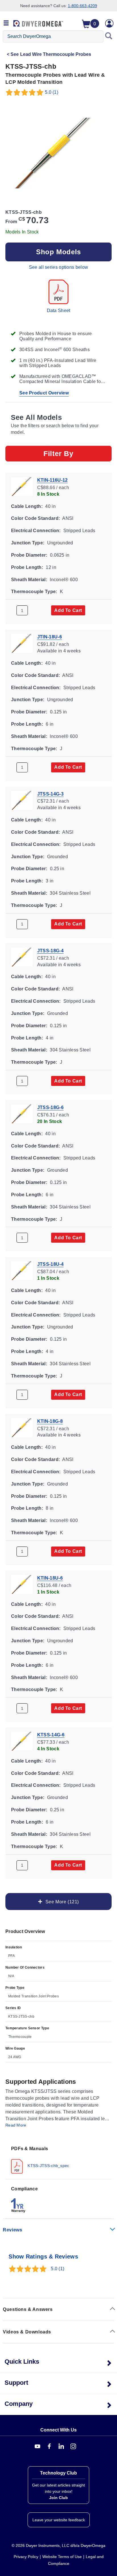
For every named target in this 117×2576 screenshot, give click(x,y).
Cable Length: (27, 506)
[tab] (58, 2159)
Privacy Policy (26, 2557)
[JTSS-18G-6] (22, 1113)
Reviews (12, 2230)
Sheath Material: (29, 579)
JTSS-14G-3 (50, 794)
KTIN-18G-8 (50, 1421)
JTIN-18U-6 (50, 637)
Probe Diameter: (29, 555)
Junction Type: (28, 543)
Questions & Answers (28, 2309)
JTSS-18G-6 (50, 1107)
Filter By (58, 453)
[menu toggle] (6, 23)
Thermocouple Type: (34, 592)
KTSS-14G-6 (51, 1735)
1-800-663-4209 (82, 6)
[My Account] (109, 23)
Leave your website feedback (59, 2520)
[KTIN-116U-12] (22, 486)
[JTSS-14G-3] (22, 800)
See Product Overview (44, 393)
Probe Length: (27, 567)
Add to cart (68, 610)
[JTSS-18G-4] (22, 957)
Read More (16, 2125)
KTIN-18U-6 (50, 1578)
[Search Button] (109, 36)
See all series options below (58, 267)
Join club (58, 2498)
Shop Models (58, 252)
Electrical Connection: (36, 531)
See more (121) (61, 1902)
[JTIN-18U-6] (22, 643)
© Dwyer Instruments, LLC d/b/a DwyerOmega (58, 2546)
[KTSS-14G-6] (22, 1741)
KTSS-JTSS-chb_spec (48, 2166)
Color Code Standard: (35, 518)
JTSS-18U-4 (50, 1264)
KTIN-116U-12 (53, 480)
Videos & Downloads (27, 2332)
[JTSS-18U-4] (22, 1270)
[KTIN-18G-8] (22, 1427)
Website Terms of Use (62, 2557)
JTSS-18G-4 (50, 950)
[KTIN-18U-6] (22, 1584)
